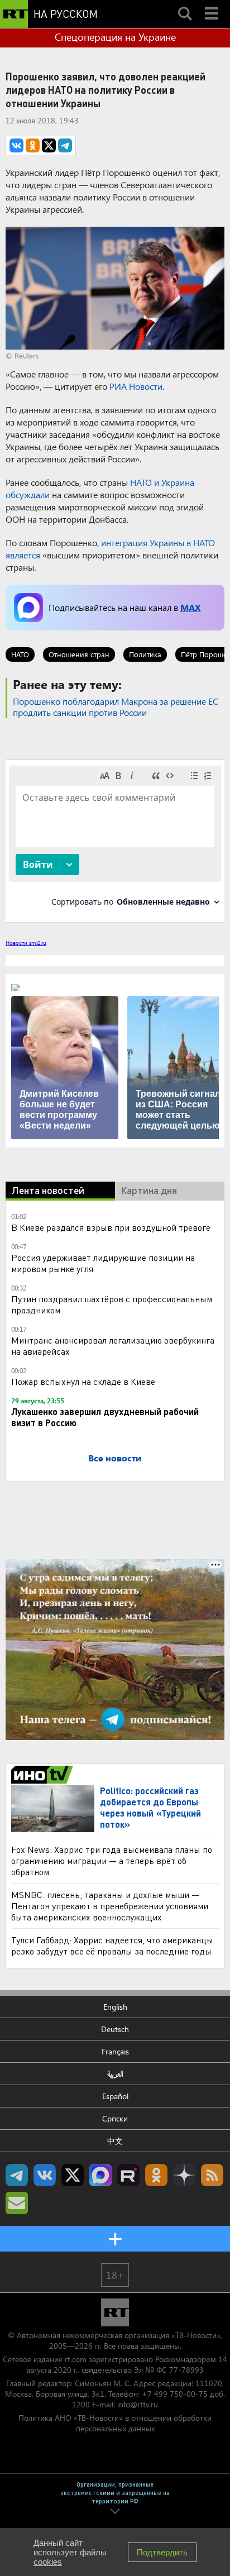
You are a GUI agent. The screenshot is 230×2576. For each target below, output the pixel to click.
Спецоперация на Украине (115, 37)
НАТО (20, 654)
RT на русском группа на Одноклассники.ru (156, 2175)
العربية (115, 2074)
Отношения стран (79, 654)
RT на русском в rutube (128, 2175)
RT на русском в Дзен (184, 2175)
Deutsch (115, 2029)
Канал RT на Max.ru (100, 2175)
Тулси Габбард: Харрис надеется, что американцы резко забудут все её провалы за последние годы (112, 1945)
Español (115, 2096)
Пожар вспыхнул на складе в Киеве (83, 1381)
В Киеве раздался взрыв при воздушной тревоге (111, 1227)
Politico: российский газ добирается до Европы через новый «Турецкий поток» (150, 1807)
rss (212, 2175)
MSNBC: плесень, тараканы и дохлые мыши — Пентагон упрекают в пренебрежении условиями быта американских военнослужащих (110, 1906)
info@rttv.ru (138, 2404)
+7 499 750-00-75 (175, 2394)
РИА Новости (136, 386)
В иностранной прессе (44, 1775)
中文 (115, 2141)
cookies (48, 2562)
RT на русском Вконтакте (45, 2175)
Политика (145, 654)
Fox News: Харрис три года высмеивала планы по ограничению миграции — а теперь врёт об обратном (112, 1860)
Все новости (115, 1458)
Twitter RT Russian (73, 2175)
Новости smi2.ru (26, 943)
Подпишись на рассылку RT (17, 2203)
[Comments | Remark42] (115, 840)
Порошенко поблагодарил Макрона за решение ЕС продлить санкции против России (116, 707)
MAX (190, 607)
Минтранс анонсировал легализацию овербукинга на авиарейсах (113, 1346)
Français (115, 2051)
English (115, 2007)
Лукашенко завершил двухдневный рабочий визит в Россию (105, 1417)
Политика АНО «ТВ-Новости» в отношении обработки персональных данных (115, 2423)
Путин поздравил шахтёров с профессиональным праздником (112, 1304)
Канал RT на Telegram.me (17, 2175)
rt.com (76, 2359)
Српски (115, 2118)
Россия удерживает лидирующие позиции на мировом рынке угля (103, 1263)
